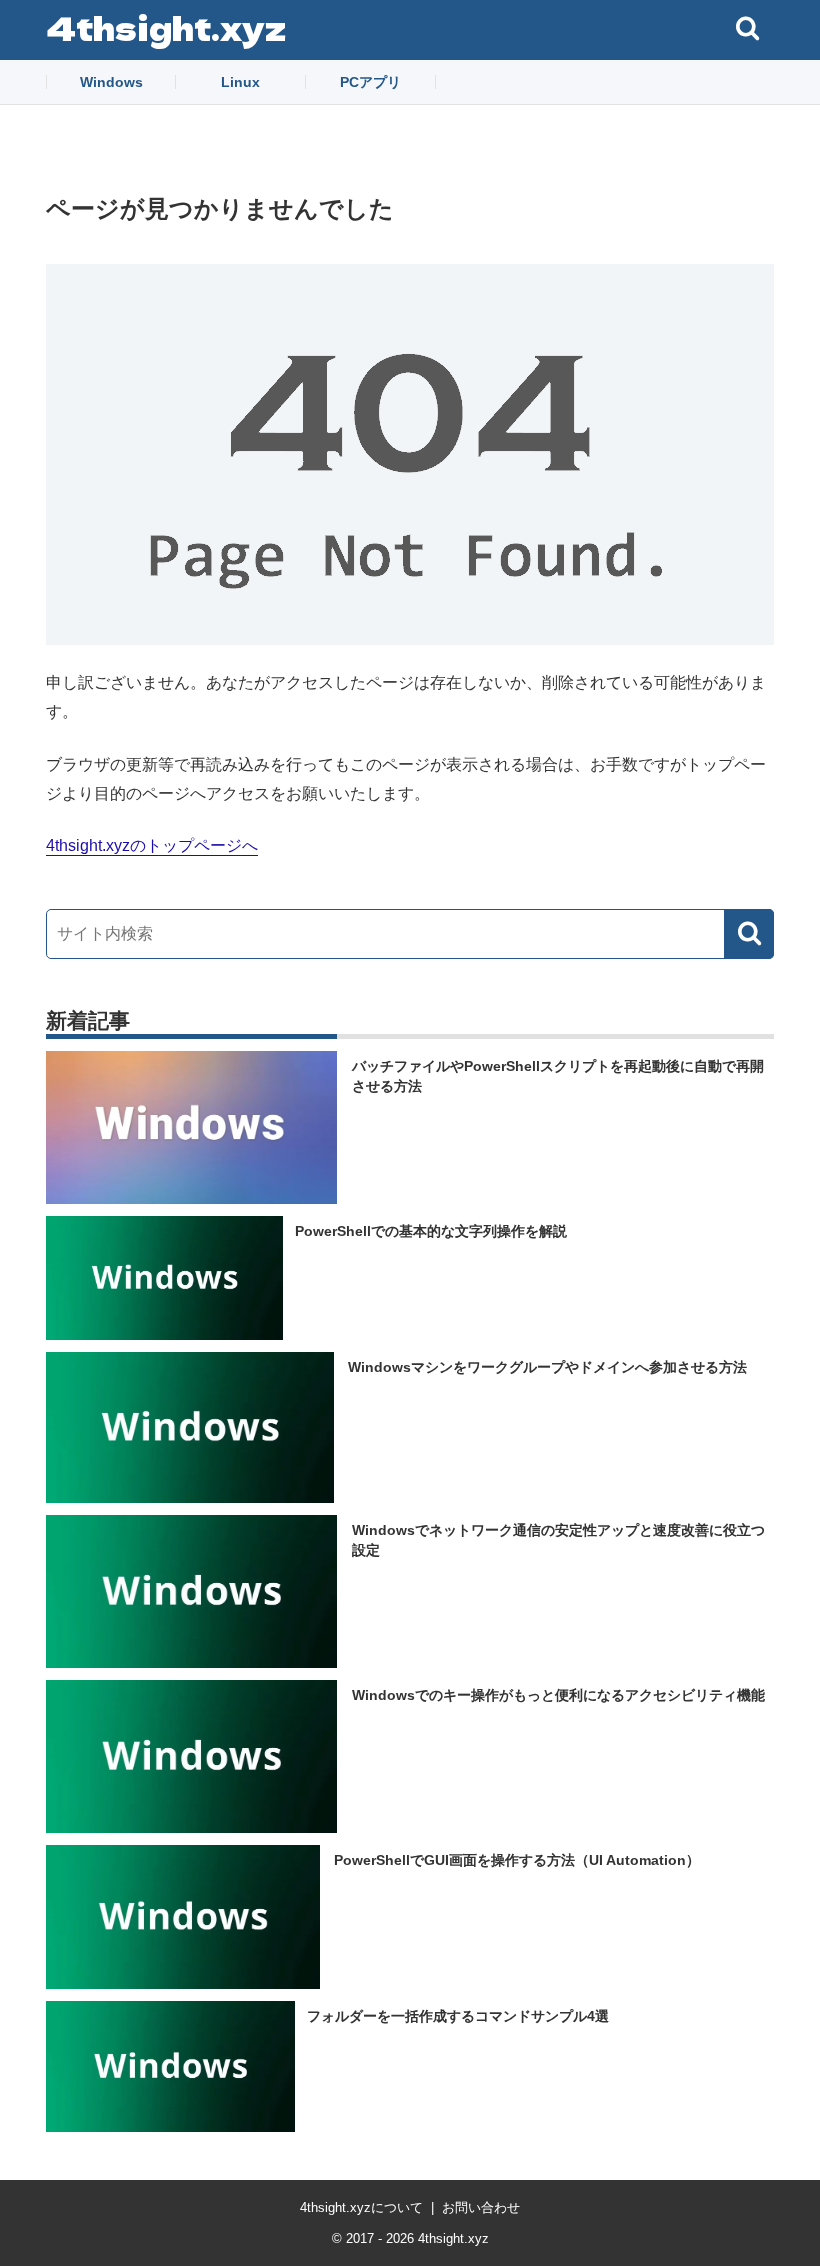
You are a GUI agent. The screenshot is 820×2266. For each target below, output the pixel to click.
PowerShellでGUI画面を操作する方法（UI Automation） (517, 1860)
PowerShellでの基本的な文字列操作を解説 (431, 1231)
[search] (749, 934)
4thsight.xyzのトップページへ (152, 845)
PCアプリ (370, 82)
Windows (111, 82)
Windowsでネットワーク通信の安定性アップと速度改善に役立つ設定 (558, 1540)
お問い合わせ (481, 2207)
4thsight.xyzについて (361, 2207)
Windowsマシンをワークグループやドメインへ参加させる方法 (547, 1367)
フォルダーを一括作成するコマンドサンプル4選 (458, 2016)
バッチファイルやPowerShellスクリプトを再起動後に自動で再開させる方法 (558, 1076)
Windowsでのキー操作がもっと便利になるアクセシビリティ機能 (558, 1695)
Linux (240, 82)
